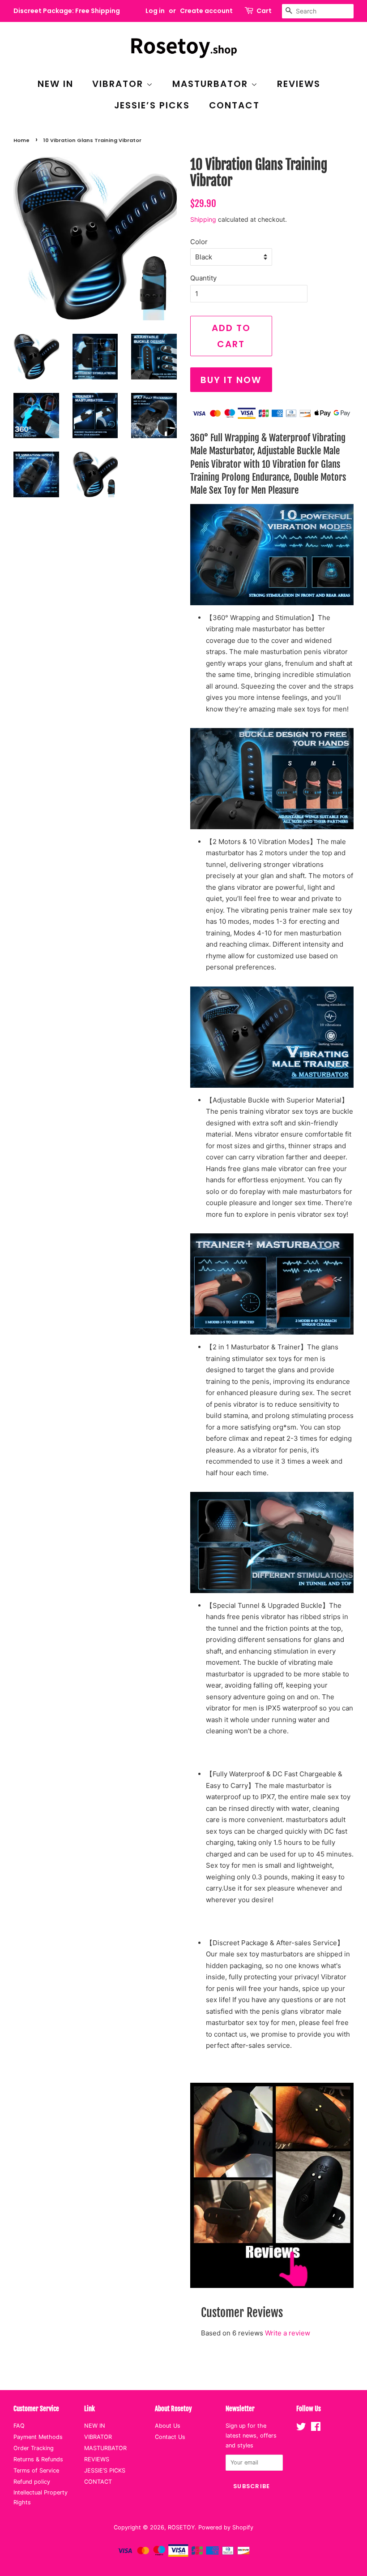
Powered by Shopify (226, 2527)
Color (199, 242)
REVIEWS (299, 84)
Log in (155, 11)
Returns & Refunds (38, 2459)
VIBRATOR (119, 84)
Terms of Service (36, 2470)
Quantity (203, 278)
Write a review (288, 2333)
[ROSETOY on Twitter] (301, 2428)
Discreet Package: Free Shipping (67, 11)
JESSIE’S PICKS (152, 105)
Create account (206, 11)
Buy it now (231, 380)
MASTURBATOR (212, 84)
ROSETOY (181, 2527)
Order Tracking (34, 2448)
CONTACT (235, 105)
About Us (168, 2426)
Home (21, 140)
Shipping (203, 219)
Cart (264, 11)
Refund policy (32, 2482)
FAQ (19, 2426)
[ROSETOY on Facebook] (316, 2428)
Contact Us (170, 2437)
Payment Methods (38, 2437)
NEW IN (55, 84)
